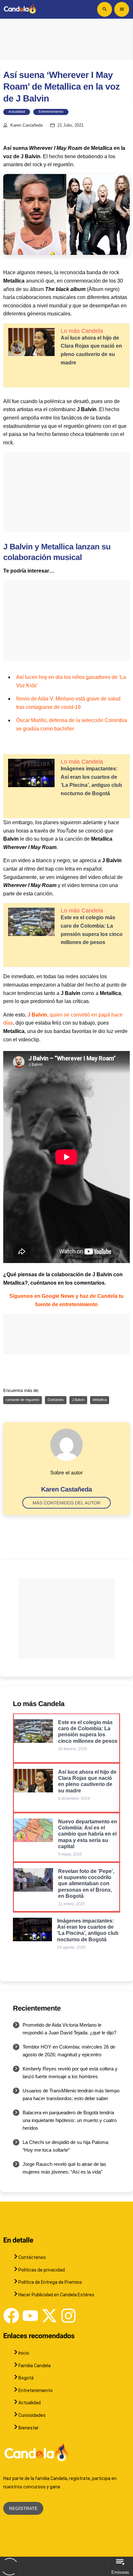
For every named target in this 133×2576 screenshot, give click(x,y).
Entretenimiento (51, 112)
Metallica (100, 1400)
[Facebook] (11, 2316)
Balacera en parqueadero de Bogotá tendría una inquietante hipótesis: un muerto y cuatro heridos (70, 2120)
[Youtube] (30, 2316)
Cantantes (56, 1400)
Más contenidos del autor (66, 1503)
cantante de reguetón (23, 1400)
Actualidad (17, 112)
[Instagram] (68, 2316)
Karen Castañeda (26, 125)
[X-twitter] (49, 2316)
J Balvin (78, 1400)
